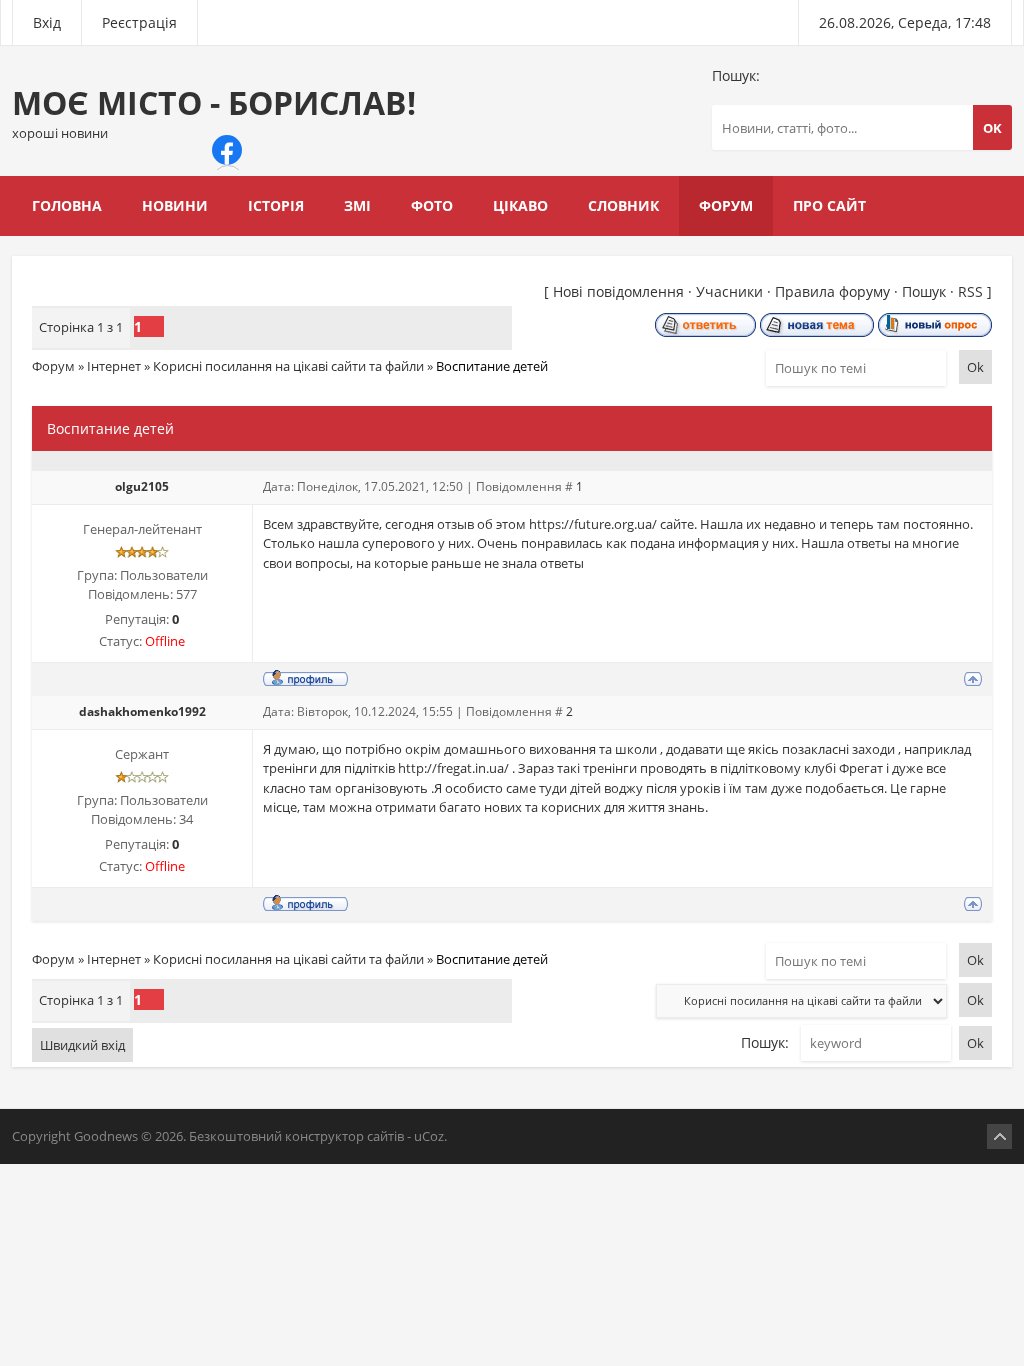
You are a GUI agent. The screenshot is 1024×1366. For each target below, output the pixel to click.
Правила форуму (832, 291)
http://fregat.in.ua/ (453, 768)
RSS (970, 291)
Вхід (47, 22)
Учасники (729, 291)
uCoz (429, 1136)
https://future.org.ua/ (593, 524)
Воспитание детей (492, 366)
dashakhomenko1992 (142, 711)
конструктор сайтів (344, 1136)
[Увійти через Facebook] (227, 150)
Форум (53, 366)
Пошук (924, 291)
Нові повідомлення (618, 291)
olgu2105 (142, 486)
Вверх (999, 1136)
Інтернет (114, 366)
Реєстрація (139, 22)
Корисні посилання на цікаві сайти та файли (288, 366)
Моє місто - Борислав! (214, 111)
